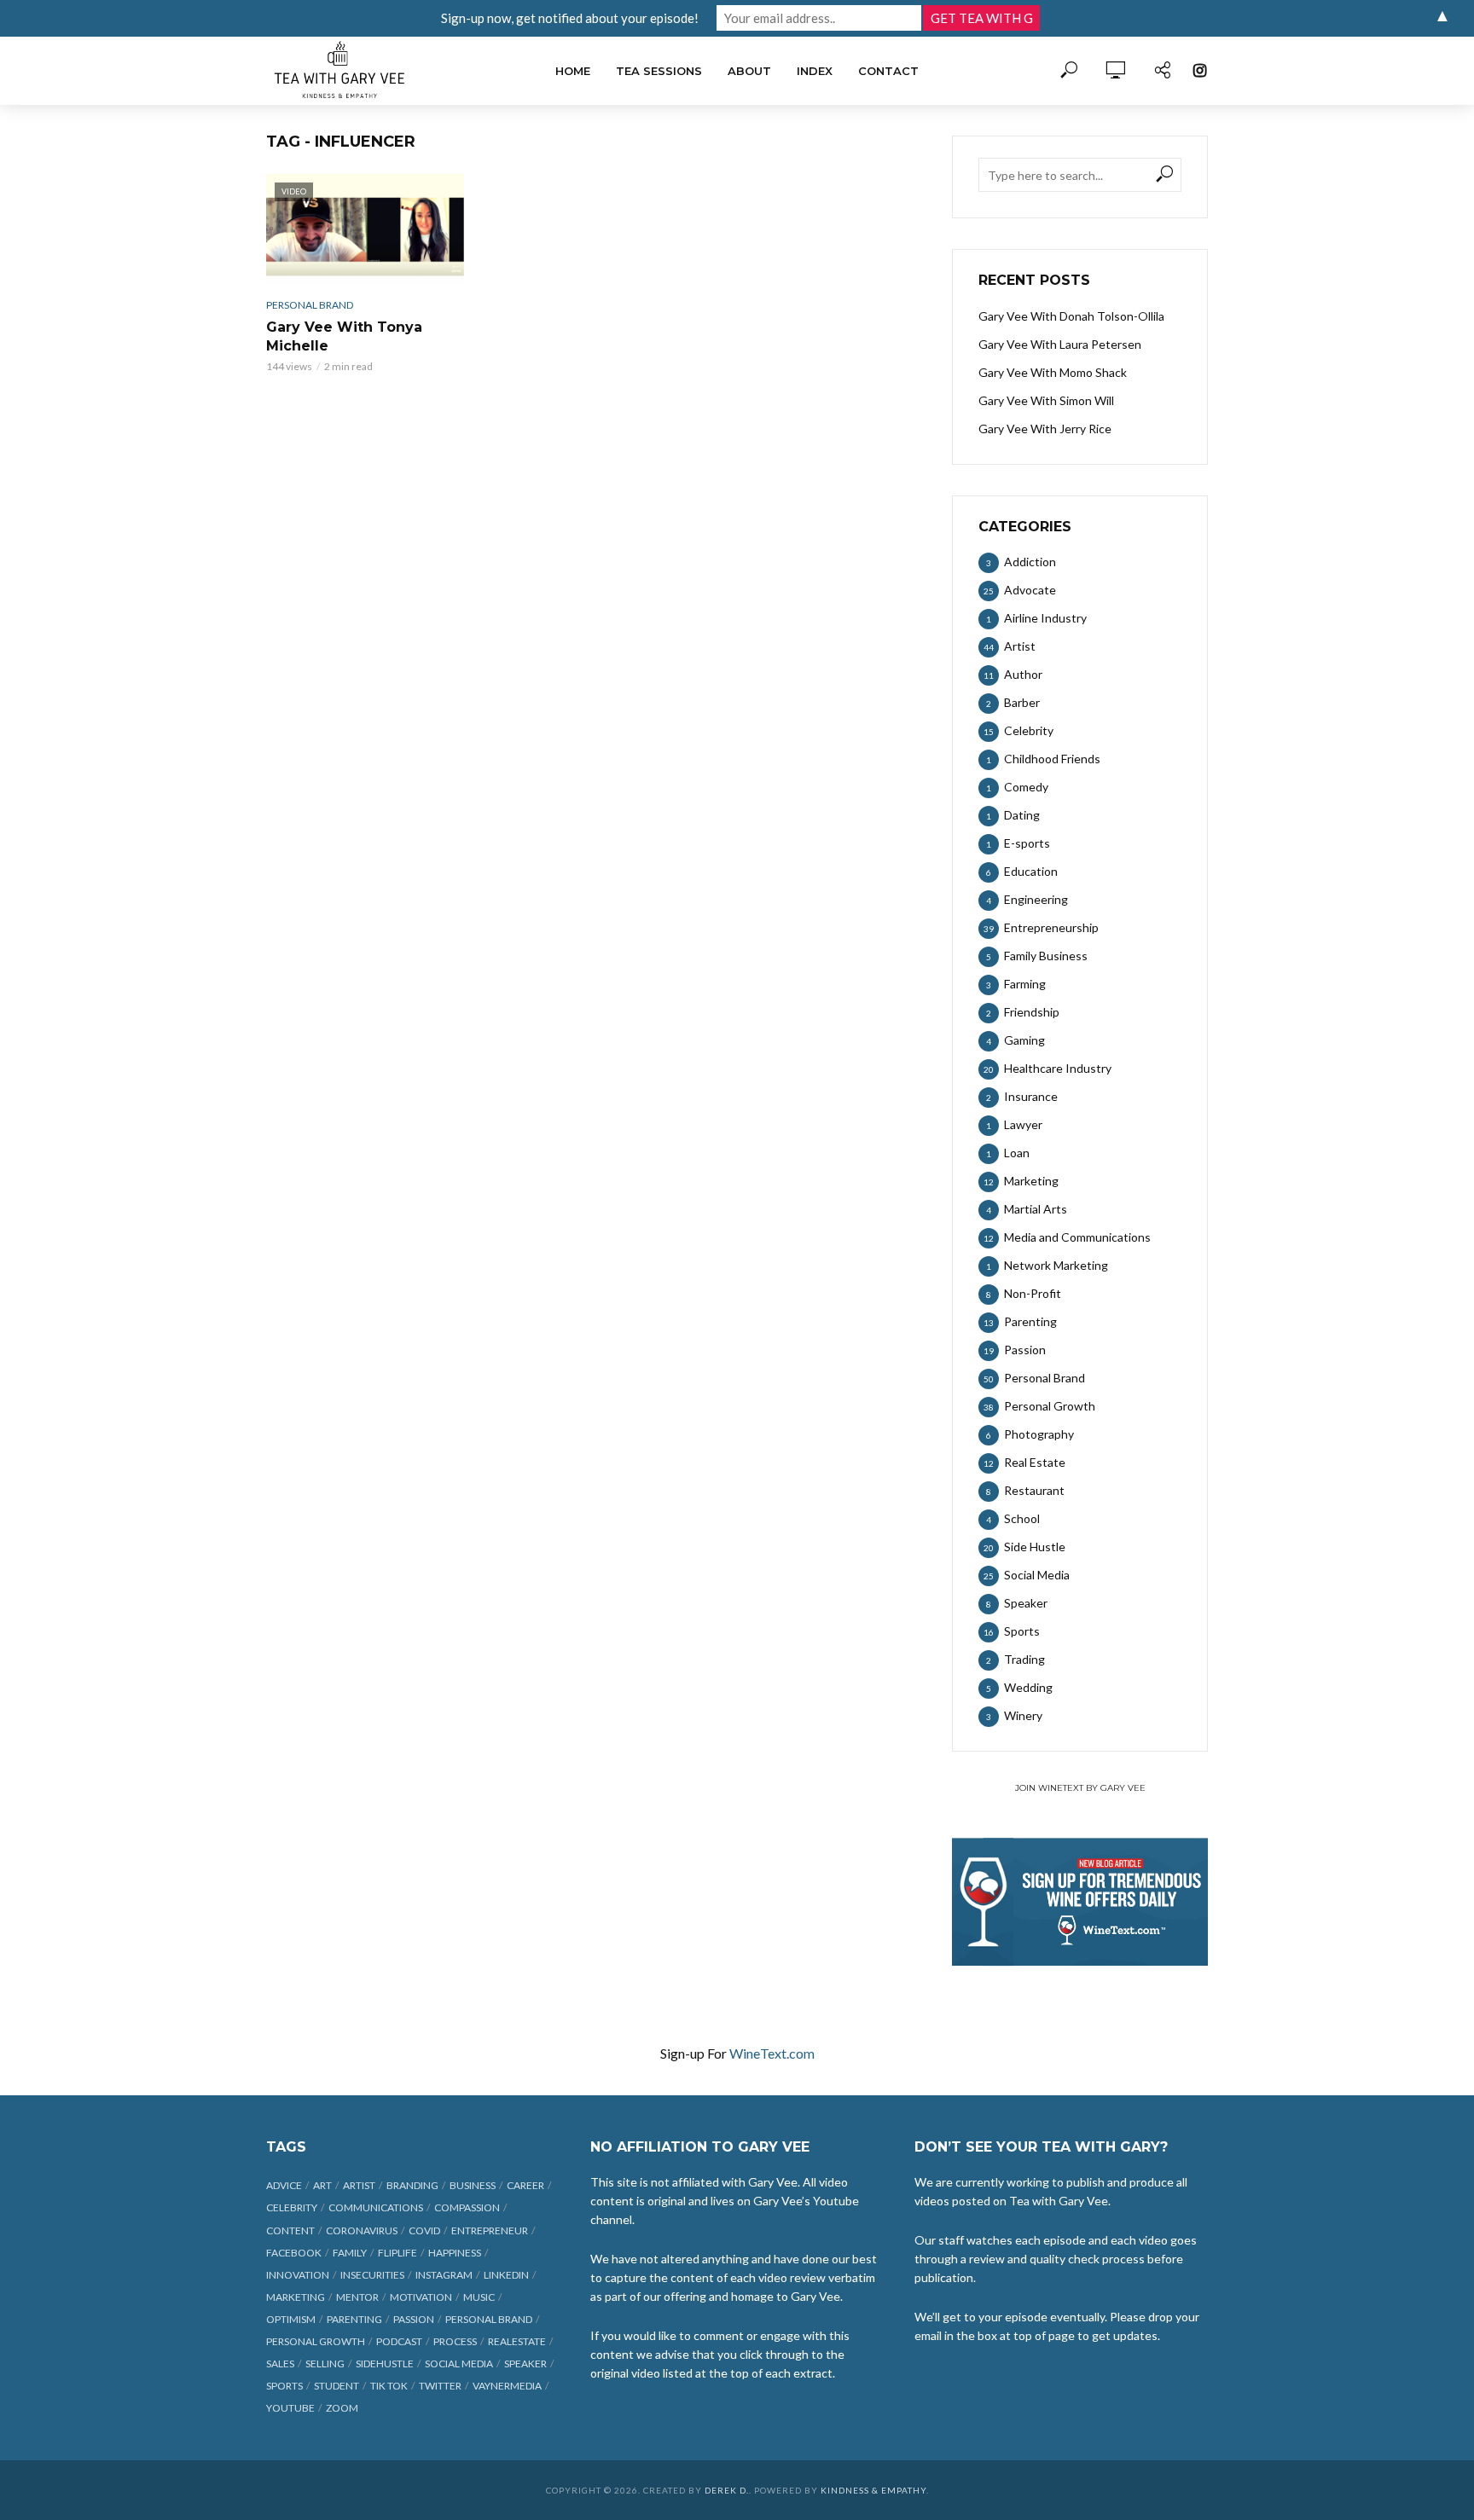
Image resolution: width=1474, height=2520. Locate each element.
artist (359, 2185)
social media (459, 2364)
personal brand (489, 2319)
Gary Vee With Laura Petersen (1060, 344)
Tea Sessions (659, 71)
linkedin (506, 2275)
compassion (467, 2207)
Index (815, 71)
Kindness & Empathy (873, 2490)
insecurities (372, 2275)
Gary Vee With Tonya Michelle (344, 336)
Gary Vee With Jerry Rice (1045, 429)
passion (414, 2319)
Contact (888, 71)
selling (325, 2364)
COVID (424, 2230)
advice (284, 2185)
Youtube (290, 2408)
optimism (291, 2319)
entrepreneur (490, 2230)
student (337, 2386)
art (322, 2185)
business (473, 2185)
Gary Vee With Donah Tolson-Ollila (1071, 316)
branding (412, 2185)
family (350, 2253)
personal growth (316, 2341)
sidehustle (385, 2364)
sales (280, 2364)
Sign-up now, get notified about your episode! (570, 18)
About (749, 71)
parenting (354, 2319)
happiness (455, 2253)
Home (573, 71)
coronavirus (362, 2230)
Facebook (294, 2253)
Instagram (444, 2275)
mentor (357, 2297)
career (525, 2185)
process (455, 2341)
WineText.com (772, 2053)
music (479, 2297)
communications (376, 2207)
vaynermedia (507, 2386)
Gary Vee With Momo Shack (1053, 372)
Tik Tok (389, 2386)
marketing (296, 2297)
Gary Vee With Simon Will (1046, 400)
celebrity (292, 2207)
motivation (421, 2297)
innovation (298, 2275)
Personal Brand (310, 305)
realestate (517, 2341)
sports (284, 2386)
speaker (525, 2364)
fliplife (398, 2253)
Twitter (440, 2386)
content (290, 2230)
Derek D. (727, 2490)
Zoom (342, 2408)
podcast (399, 2341)
